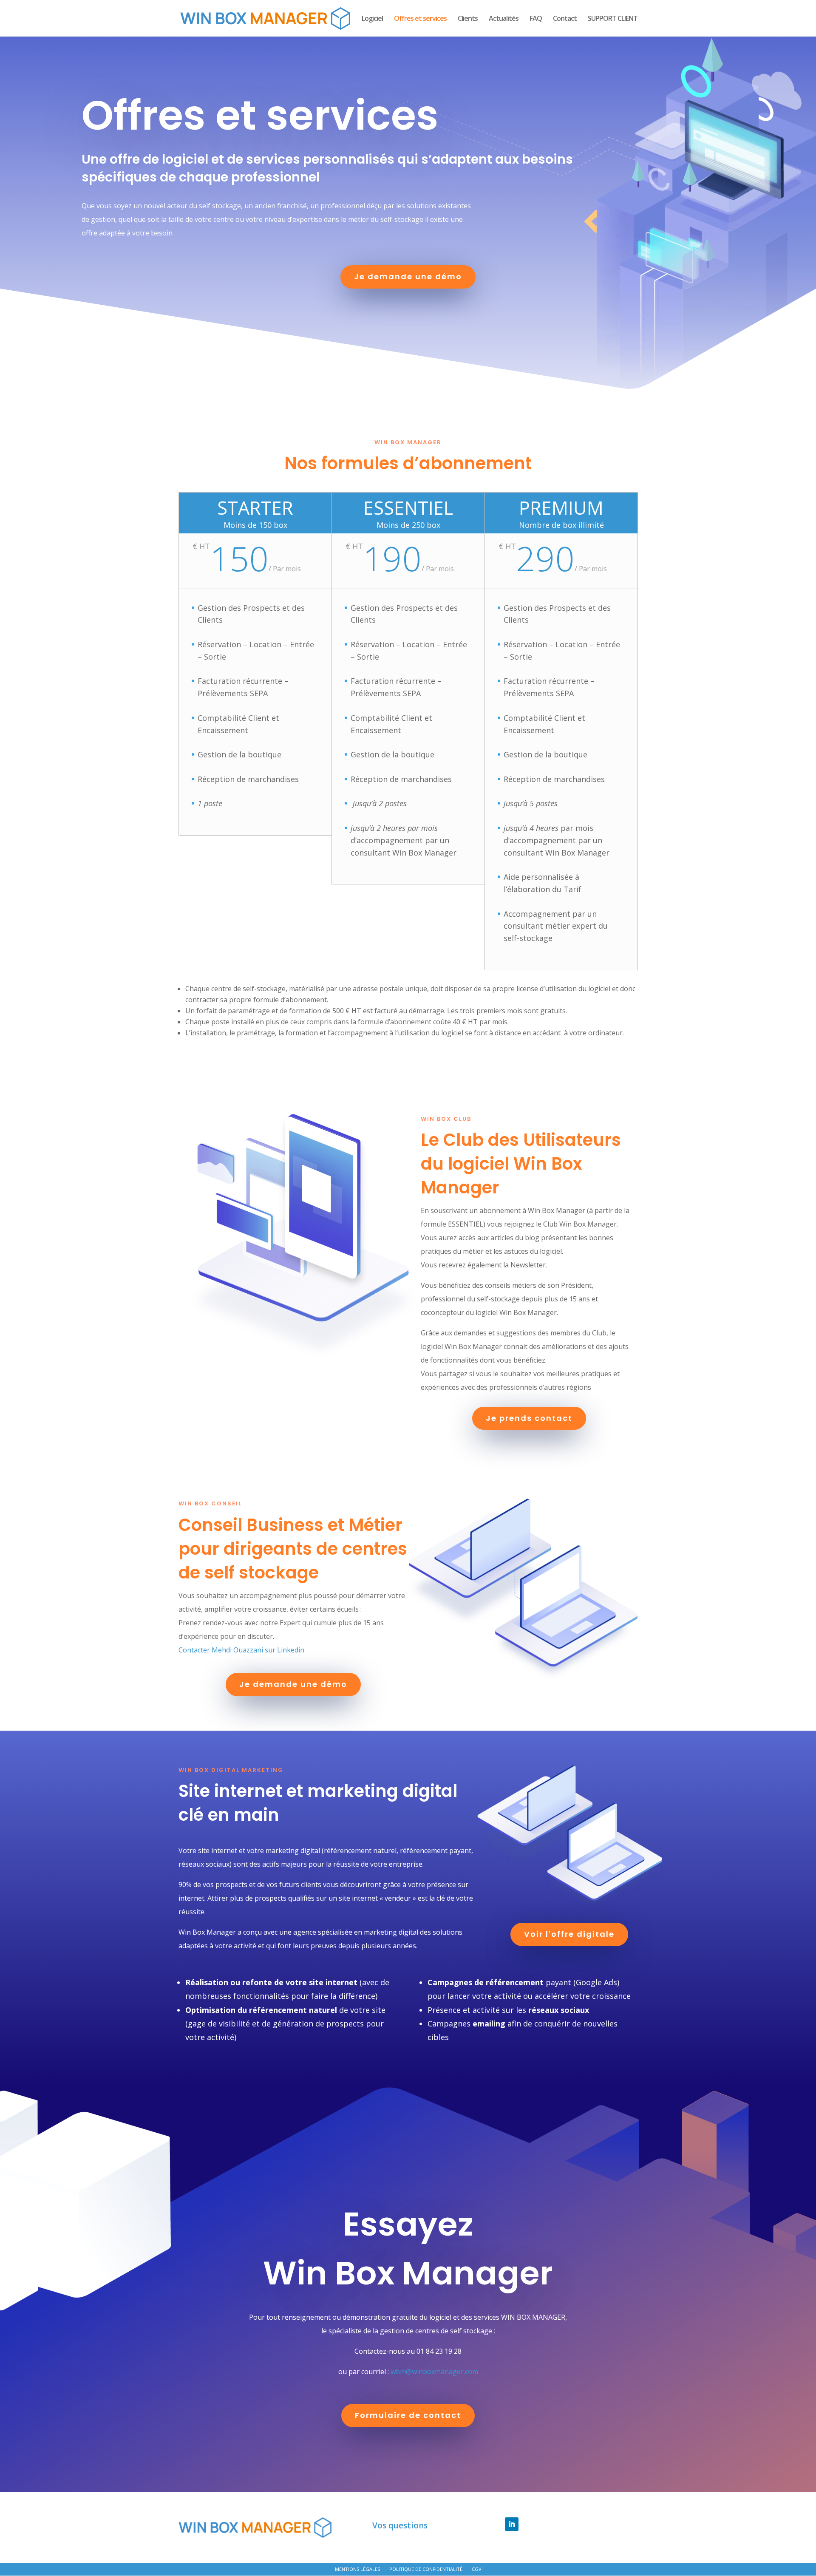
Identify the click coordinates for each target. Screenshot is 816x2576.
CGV (477, 2569)
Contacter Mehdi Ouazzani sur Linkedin (241, 1650)
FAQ (536, 19)
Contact (565, 19)
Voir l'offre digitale (569, 1934)
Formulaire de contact (408, 2415)
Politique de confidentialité (426, 2569)
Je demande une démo (408, 276)
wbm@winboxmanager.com (434, 2372)
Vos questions (400, 2526)
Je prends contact (529, 1418)
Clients (468, 19)
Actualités (504, 19)
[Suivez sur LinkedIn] (512, 2524)
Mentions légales (357, 2569)
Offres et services (420, 19)
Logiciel (372, 19)
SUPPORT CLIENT (613, 19)
